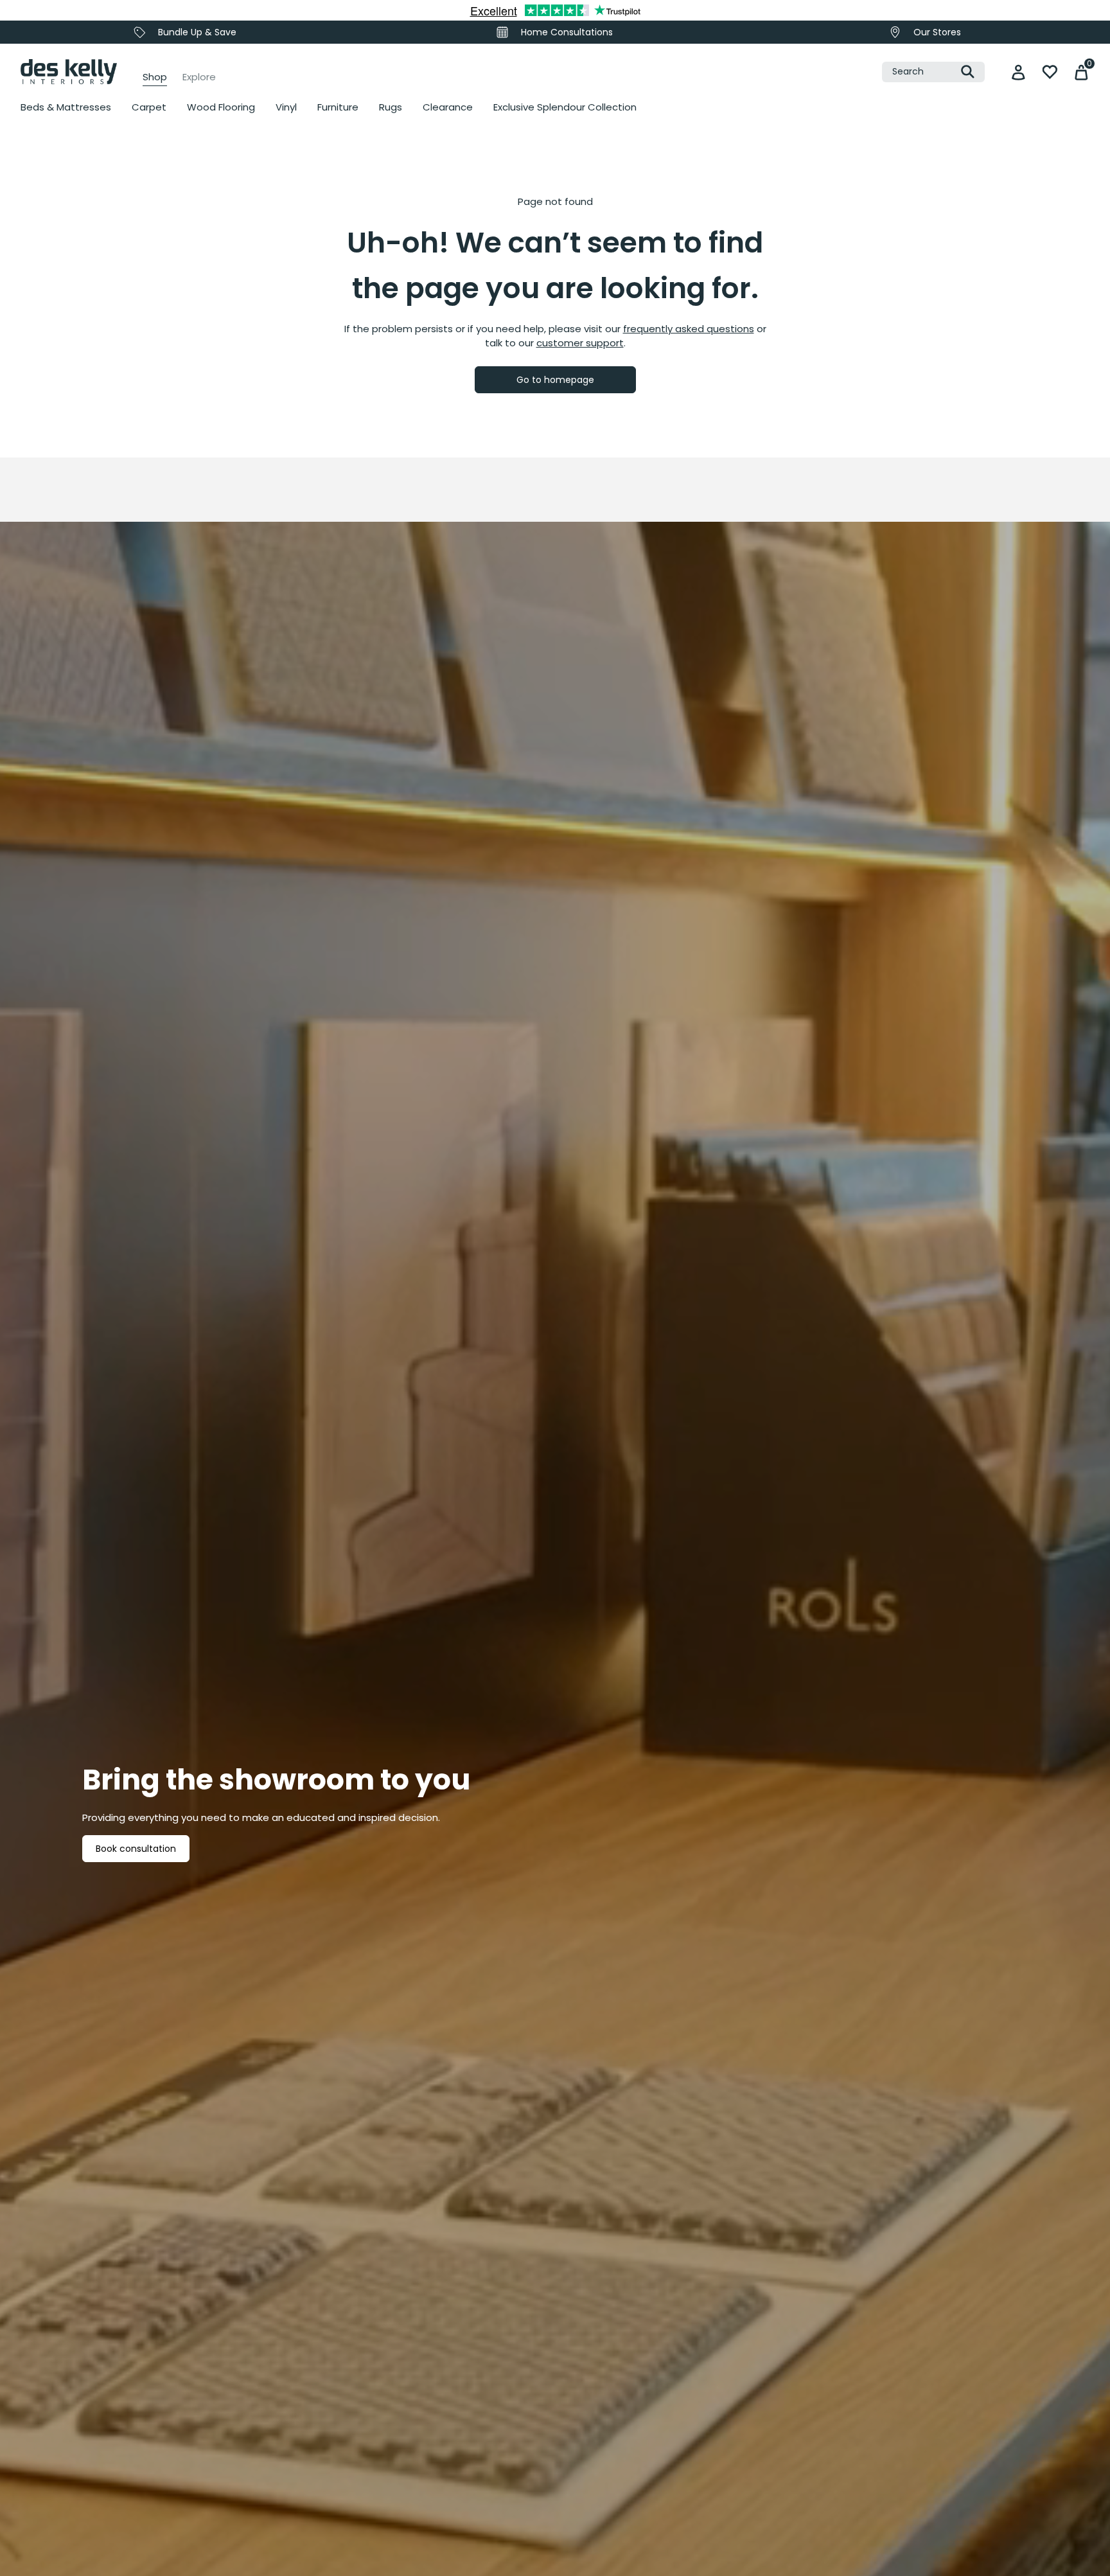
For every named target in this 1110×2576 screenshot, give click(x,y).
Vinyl (286, 107)
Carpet (149, 107)
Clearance (448, 107)
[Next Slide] (793, 283)
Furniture (338, 107)
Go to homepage (555, 380)
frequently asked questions (689, 329)
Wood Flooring (221, 107)
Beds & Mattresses (66, 107)
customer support (580, 343)
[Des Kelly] (69, 72)
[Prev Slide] (45, 283)
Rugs (391, 107)
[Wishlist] (1050, 72)
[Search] (968, 72)
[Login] (1018, 72)
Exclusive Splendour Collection (565, 107)
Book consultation (136, 1849)
